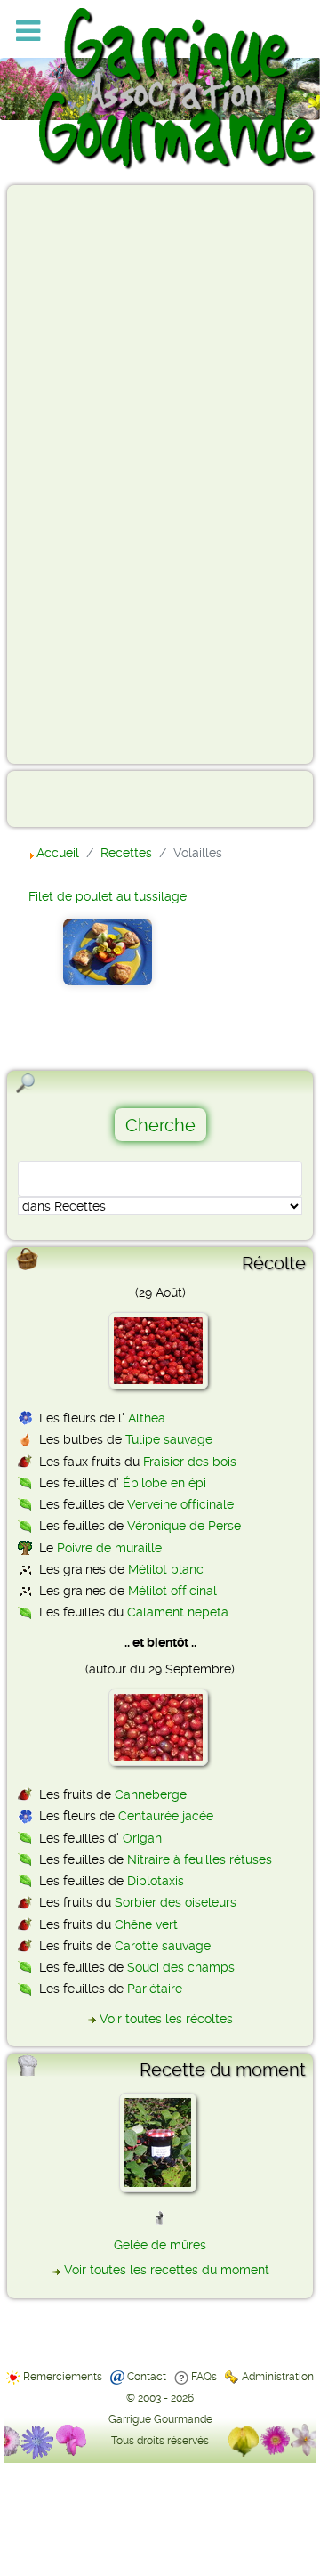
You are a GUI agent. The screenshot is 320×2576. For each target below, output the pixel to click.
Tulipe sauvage (169, 1439)
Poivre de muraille (109, 1548)
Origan (142, 1838)
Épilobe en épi (164, 1483)
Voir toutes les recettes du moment (167, 2270)
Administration (278, 2377)
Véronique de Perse (184, 1526)
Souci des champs (181, 1967)
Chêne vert (146, 1924)
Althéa (147, 1418)
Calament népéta (178, 1612)
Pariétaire (155, 1989)
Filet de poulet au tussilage (108, 896)
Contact (147, 2377)
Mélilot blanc (166, 1569)
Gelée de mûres (160, 2245)
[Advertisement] (85, 474)
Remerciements (63, 2377)
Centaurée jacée (166, 1816)
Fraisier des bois (190, 1462)
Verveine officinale (180, 1504)
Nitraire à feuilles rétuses (200, 1859)
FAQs (204, 2377)
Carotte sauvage (163, 1946)
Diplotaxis (156, 1881)
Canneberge (151, 1794)
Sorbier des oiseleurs (176, 1902)
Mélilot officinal (172, 1591)
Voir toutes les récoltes (166, 2019)
